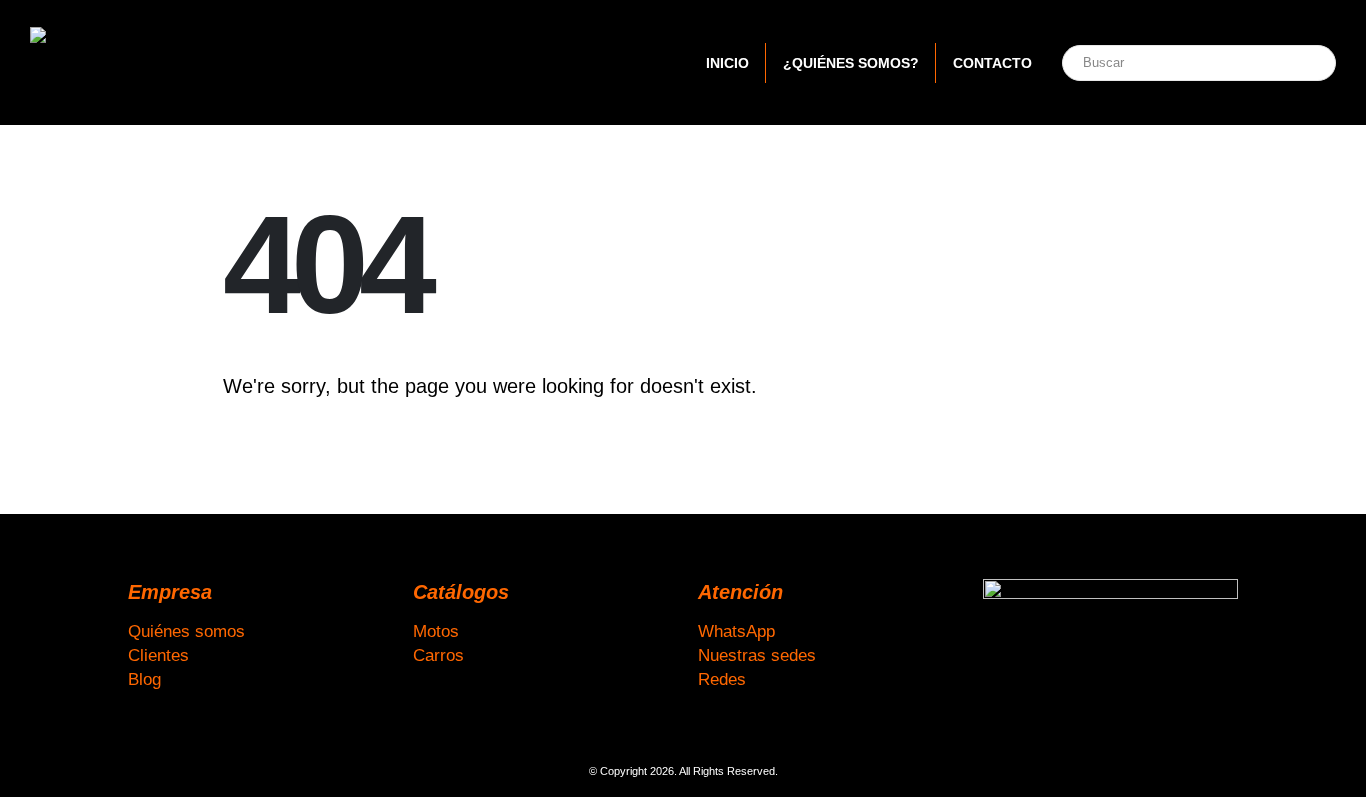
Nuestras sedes (757, 655)
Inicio (727, 63)
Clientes (158, 655)
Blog (144, 679)
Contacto (992, 63)
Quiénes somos (186, 631)
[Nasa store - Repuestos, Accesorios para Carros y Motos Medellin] (155, 62)
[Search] (1299, 63)
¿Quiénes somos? (851, 63)
